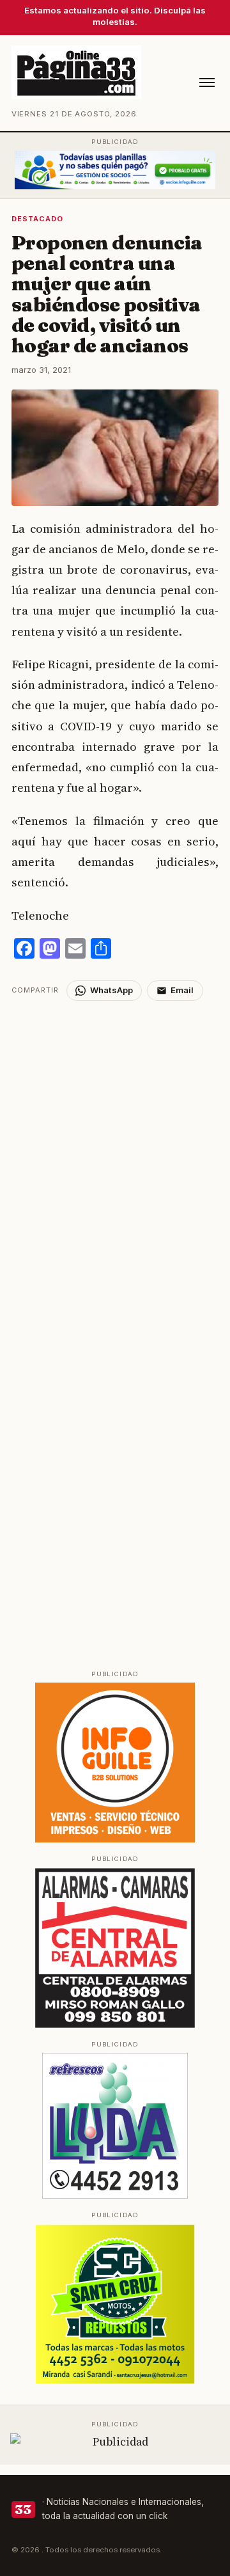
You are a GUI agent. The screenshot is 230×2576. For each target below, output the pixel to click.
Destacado (38, 219)
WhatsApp (111, 990)
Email (182, 990)
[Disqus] (115, 1161)
